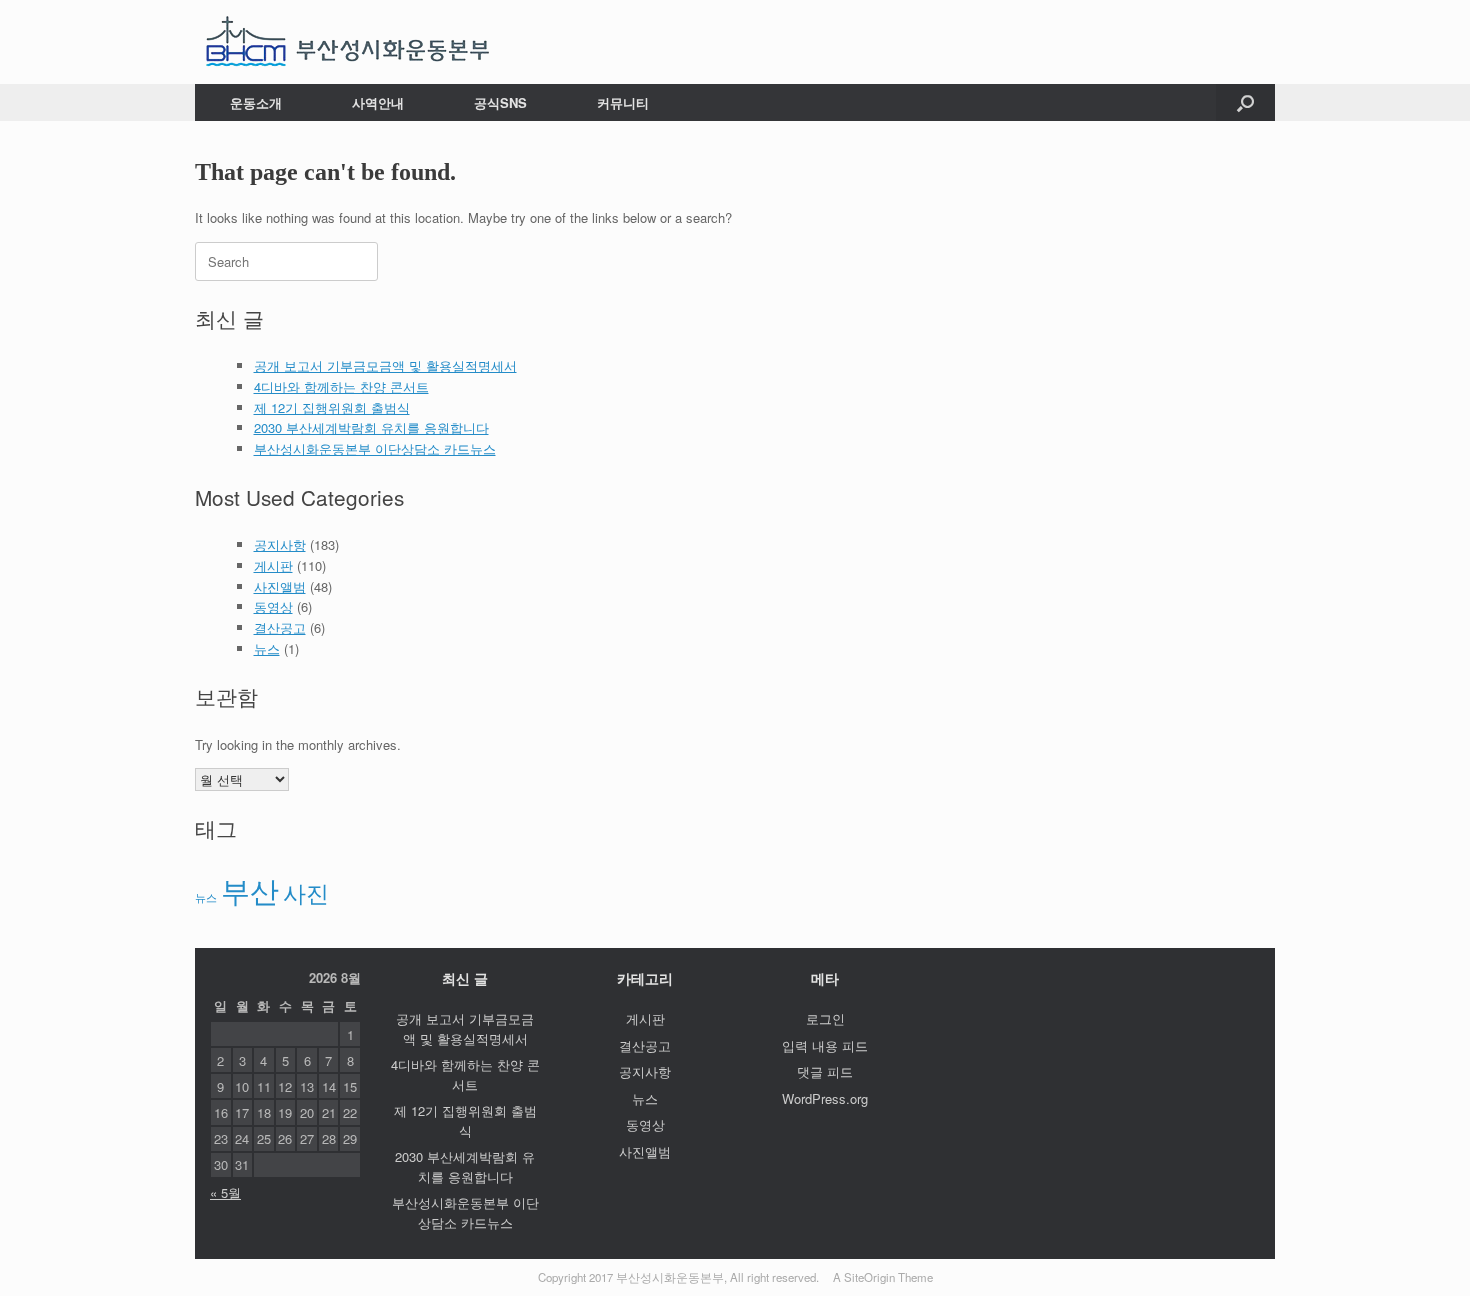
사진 (306, 892)
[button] (1245, 102)
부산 (250, 889)
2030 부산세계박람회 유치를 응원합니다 (371, 427)
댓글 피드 (825, 1071)
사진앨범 (280, 586)
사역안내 (378, 102)
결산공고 (280, 627)
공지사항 (280, 544)
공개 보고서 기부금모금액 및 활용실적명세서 (385, 365)
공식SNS (500, 102)
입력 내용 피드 (825, 1045)
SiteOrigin (869, 1277)
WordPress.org (825, 1098)
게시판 (273, 565)
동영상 (273, 606)
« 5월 (225, 1192)
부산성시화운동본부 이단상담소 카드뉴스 (375, 448)
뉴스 (267, 648)
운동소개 (256, 102)
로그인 (825, 1018)
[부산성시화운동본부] (348, 42)
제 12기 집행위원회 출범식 (332, 407)
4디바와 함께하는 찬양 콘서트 (341, 386)
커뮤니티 (623, 102)
